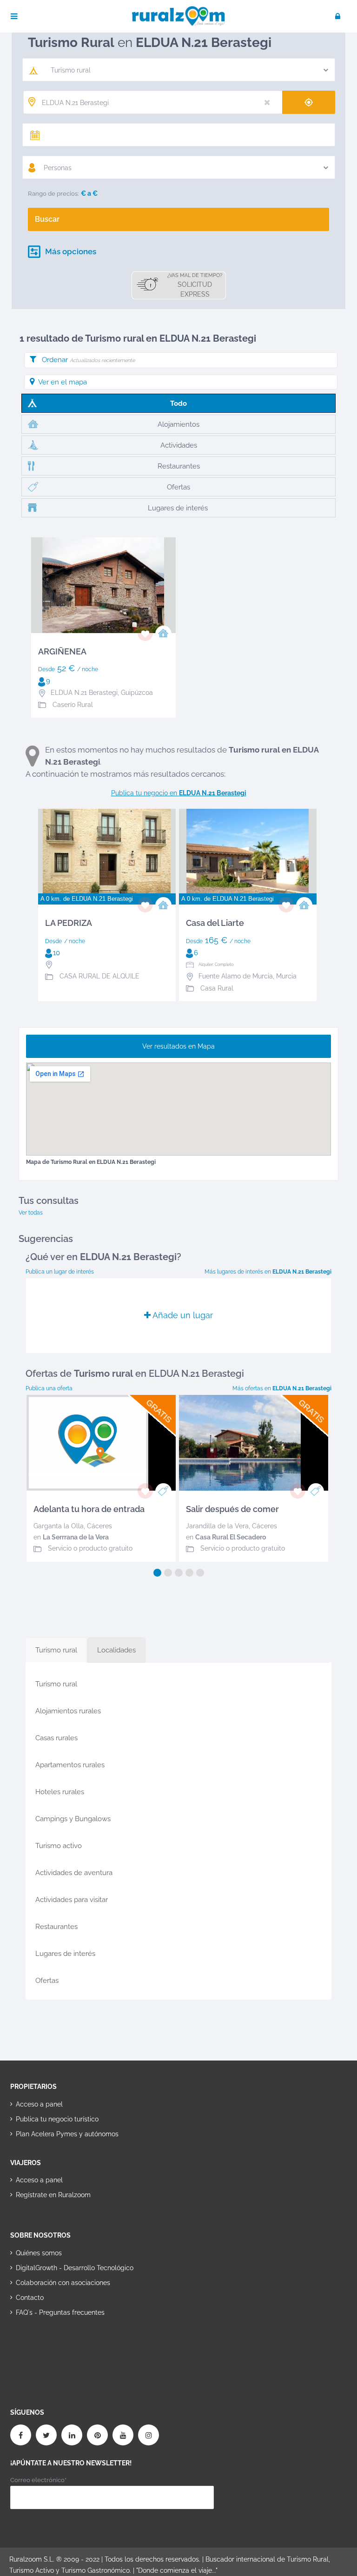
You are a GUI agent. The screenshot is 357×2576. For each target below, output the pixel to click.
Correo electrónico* (38, 2480)
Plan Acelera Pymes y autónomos (67, 2134)
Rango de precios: (53, 194)
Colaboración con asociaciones (63, 2283)
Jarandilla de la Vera (217, 1526)
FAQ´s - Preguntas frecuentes (60, 2312)
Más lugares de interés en (268, 1272)
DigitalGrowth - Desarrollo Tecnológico (75, 2268)
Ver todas (31, 1213)
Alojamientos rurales (68, 1711)
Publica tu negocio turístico (57, 2119)
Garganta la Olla (59, 1526)
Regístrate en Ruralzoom (53, 2195)
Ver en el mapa (63, 382)
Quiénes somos (39, 2253)
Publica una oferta (49, 1388)
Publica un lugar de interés (60, 1272)
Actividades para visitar (72, 1900)
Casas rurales (56, 1738)
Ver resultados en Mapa (178, 1046)
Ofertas (47, 1981)
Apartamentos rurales (70, 1765)
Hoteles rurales (60, 1792)
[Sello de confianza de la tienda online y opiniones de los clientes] (45, 2342)
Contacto (30, 2298)
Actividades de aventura (74, 1873)
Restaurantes (56, 1927)
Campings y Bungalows (73, 1819)
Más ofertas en (282, 1388)
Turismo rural (56, 1684)
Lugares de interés (65, 1954)
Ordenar (88, 360)
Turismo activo (59, 1846)
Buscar (47, 219)
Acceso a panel (39, 2104)
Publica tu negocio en (179, 793)
